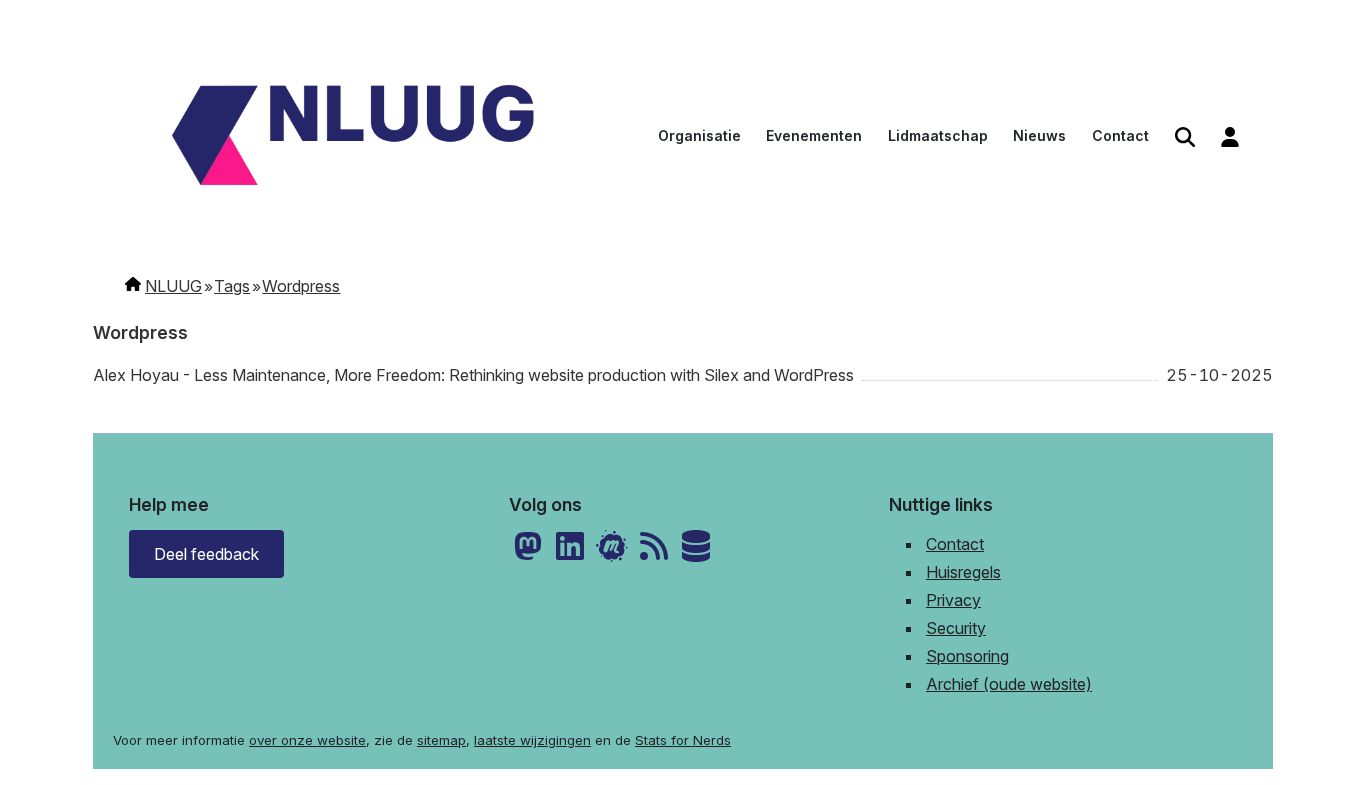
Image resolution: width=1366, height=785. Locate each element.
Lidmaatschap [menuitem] (938, 135)
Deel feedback (206, 554)
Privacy (953, 600)
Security (956, 628)
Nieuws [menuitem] (1039, 135)
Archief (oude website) (1009, 684)
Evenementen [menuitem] (814, 135)
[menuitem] (1185, 137)
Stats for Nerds (683, 740)
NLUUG (173, 286)
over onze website (307, 740)
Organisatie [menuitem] (699, 135)
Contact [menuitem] (1120, 135)
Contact (955, 544)
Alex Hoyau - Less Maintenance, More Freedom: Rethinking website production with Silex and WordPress (473, 375)
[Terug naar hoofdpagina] (353, 138)
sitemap (441, 740)
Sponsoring (967, 656)
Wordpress (301, 286)
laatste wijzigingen (532, 740)
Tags (232, 286)
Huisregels (963, 572)
